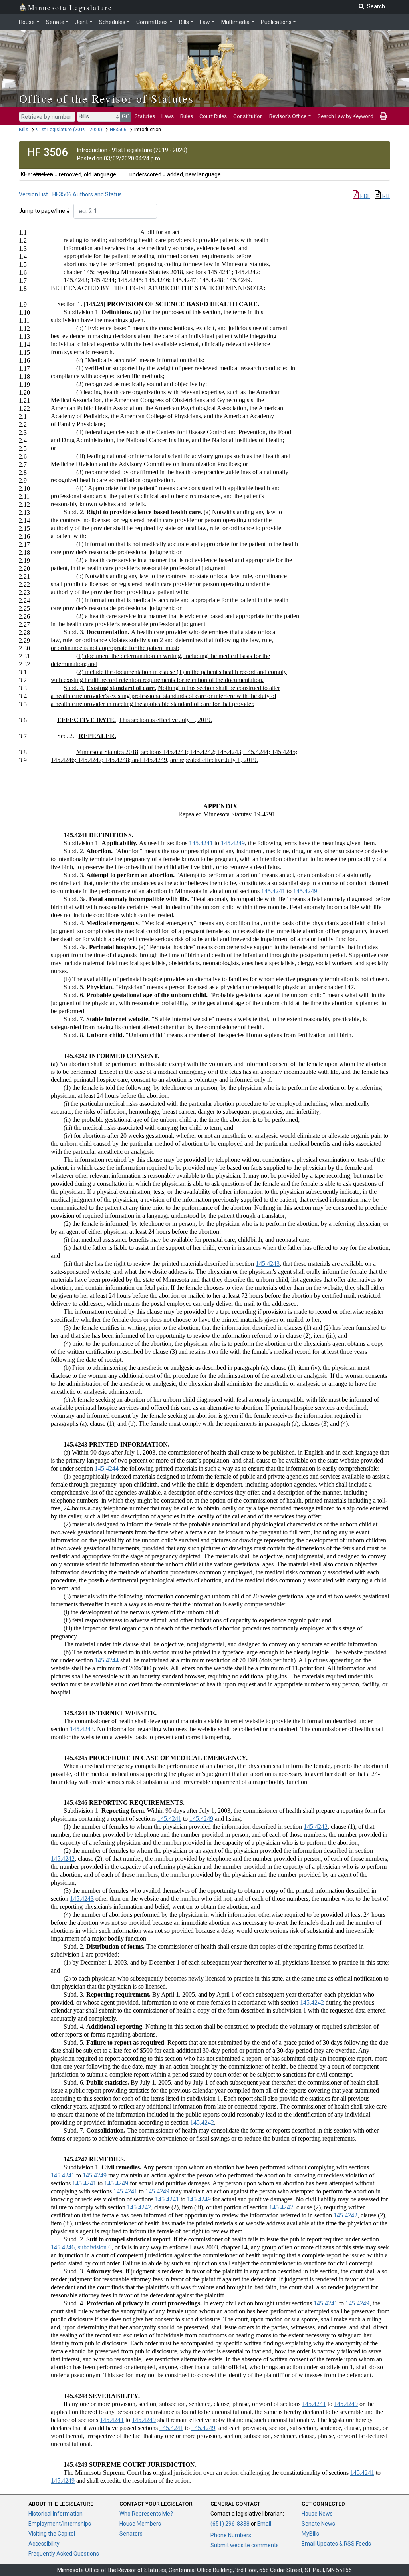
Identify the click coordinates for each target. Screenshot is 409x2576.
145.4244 (107, 1468)
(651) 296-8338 (230, 2524)
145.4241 (201, 843)
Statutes (145, 116)
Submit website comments (245, 2545)
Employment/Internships (60, 2524)
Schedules (112, 22)
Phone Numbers (231, 2535)
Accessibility (44, 2544)
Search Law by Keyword (345, 116)
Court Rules (213, 116)
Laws (168, 116)
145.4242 (316, 1827)
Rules (187, 116)
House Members (140, 2524)
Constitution (248, 116)
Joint (81, 22)
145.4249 (233, 843)
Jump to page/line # (45, 211)
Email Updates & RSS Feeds (336, 2544)
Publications (276, 22)
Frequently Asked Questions (64, 2554)
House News (317, 2514)
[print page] (383, 116)
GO (126, 116)
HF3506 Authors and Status (87, 194)
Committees (152, 22)
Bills (184, 22)
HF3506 (118, 130)
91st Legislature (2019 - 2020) (69, 130)
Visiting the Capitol (52, 2534)
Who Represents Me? (146, 2514)
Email (264, 2524)
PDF (365, 196)
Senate (55, 22)
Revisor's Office (288, 116)
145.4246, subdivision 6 (81, 2247)
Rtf (386, 196)
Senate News (318, 2524)
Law (205, 22)
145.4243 (268, 1264)
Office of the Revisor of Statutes (106, 98)
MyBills (310, 2534)
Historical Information (56, 2514)
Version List (33, 194)
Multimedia (235, 22)
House (27, 22)
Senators (131, 2534)
